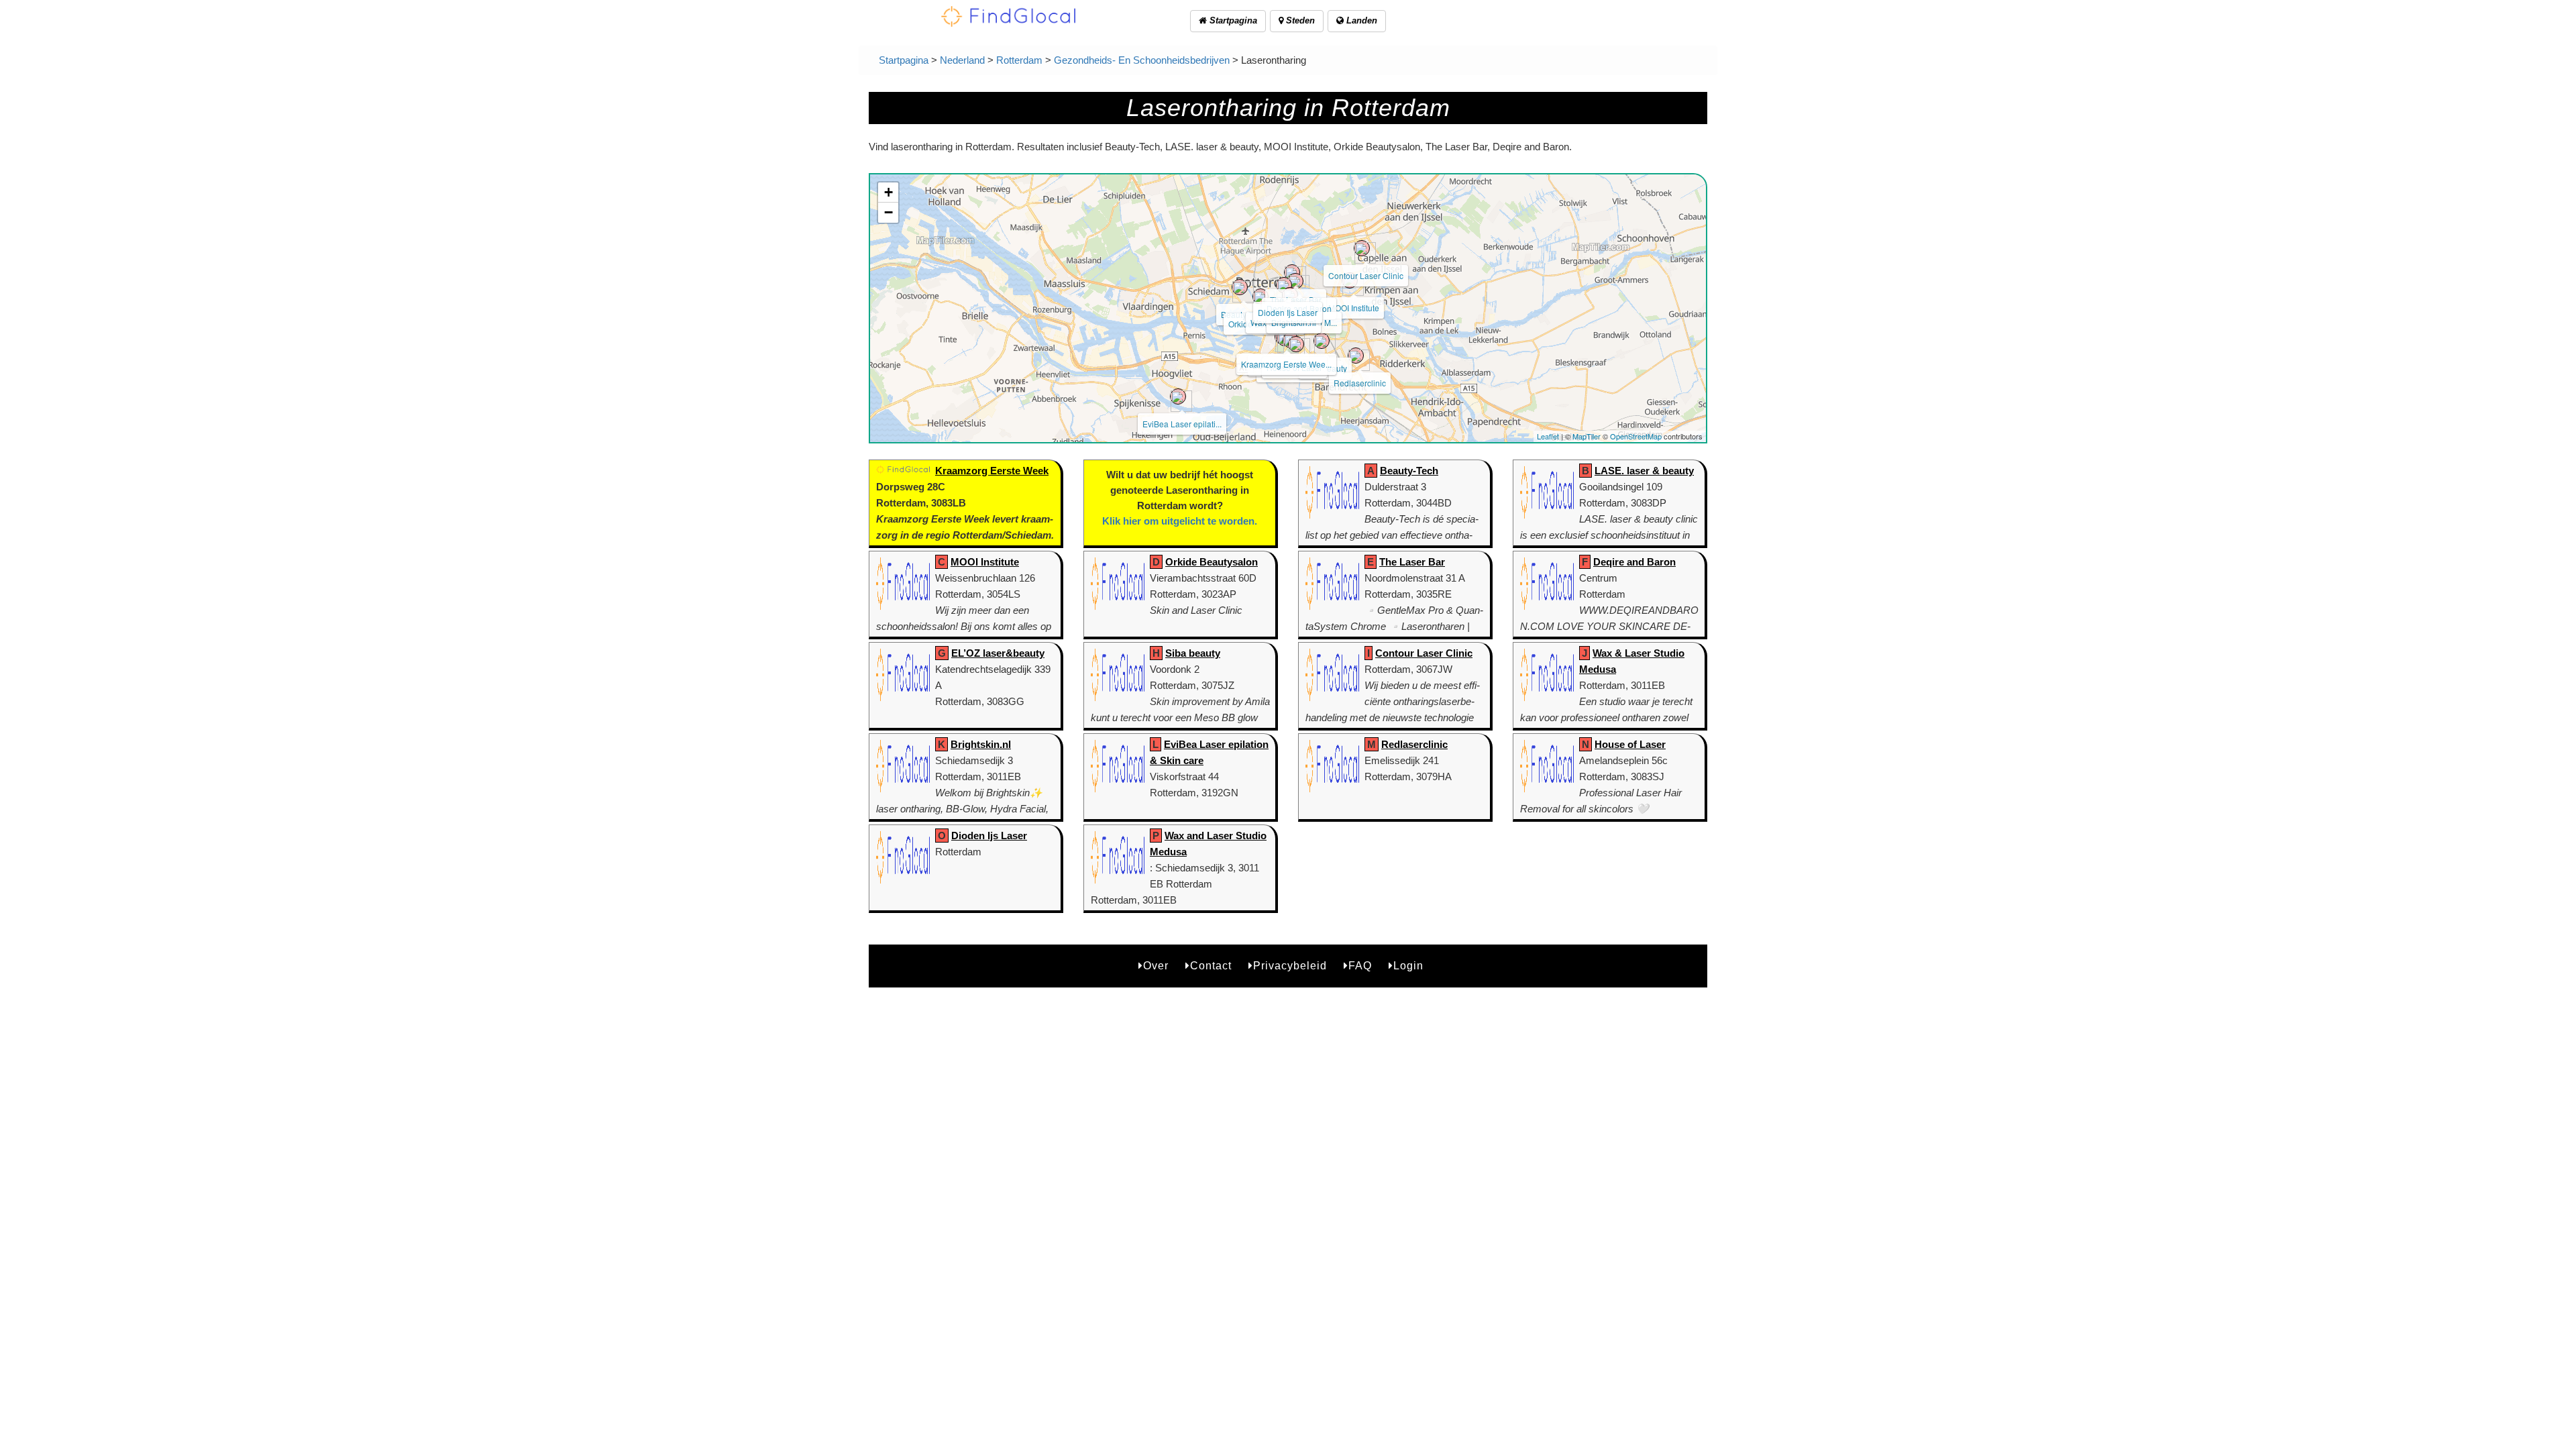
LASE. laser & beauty (1644, 471)
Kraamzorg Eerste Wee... (1286, 364)
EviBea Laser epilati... (1182, 424)
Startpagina (1232, 20)
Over (1156, 966)
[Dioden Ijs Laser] (1284, 285)
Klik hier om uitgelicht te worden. (1180, 521)
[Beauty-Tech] (1240, 287)
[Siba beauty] (1322, 341)
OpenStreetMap (1636, 436)
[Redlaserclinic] (1356, 356)
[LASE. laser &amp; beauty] (1296, 344)
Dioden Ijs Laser (1288, 312)
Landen (1360, 20)
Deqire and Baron (1634, 562)
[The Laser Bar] (1292, 272)
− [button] (889, 212)
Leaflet (1548, 436)
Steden (1299, 20)
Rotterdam (1019, 60)
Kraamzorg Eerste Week (992, 471)
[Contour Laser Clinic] (1362, 248)
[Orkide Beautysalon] (1260, 297)
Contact (1211, 966)
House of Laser (1630, 744)
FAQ (1360, 966)
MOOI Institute (1354, 308)
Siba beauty (1193, 653)
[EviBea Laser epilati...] (1178, 396)
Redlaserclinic (1360, 383)
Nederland (962, 60)
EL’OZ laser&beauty (998, 653)
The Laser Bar (1412, 562)
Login (1408, 966)
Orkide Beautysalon (1212, 562)
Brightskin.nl (981, 744)
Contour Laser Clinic (1366, 275)
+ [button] (889, 192)
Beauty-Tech (1409, 471)
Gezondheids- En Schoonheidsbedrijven (1142, 60)
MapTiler (1587, 436)
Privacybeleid (1290, 966)
